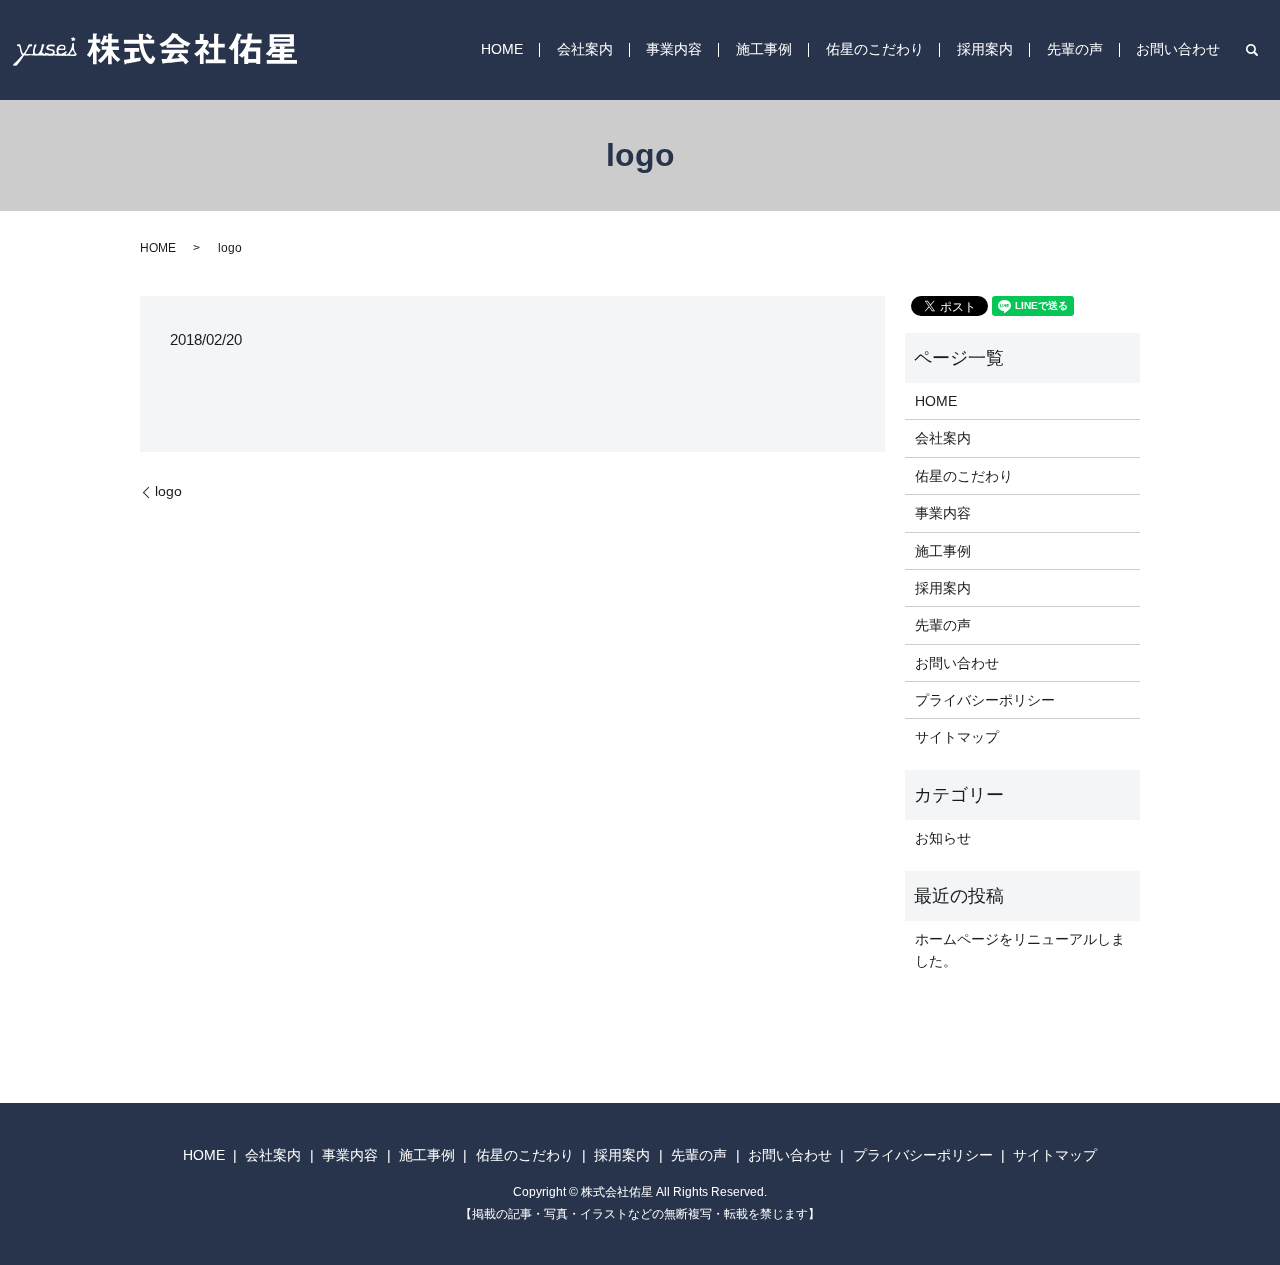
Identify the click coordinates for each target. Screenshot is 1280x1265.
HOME (502, 50)
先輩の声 (1075, 50)
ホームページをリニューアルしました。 (1020, 950)
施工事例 (764, 50)
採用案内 (985, 50)
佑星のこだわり (875, 50)
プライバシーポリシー (985, 700)
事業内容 (674, 50)
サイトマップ (957, 737)
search (1252, 50)
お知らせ (943, 838)
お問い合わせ (1178, 50)
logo (168, 491)
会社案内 (585, 50)
